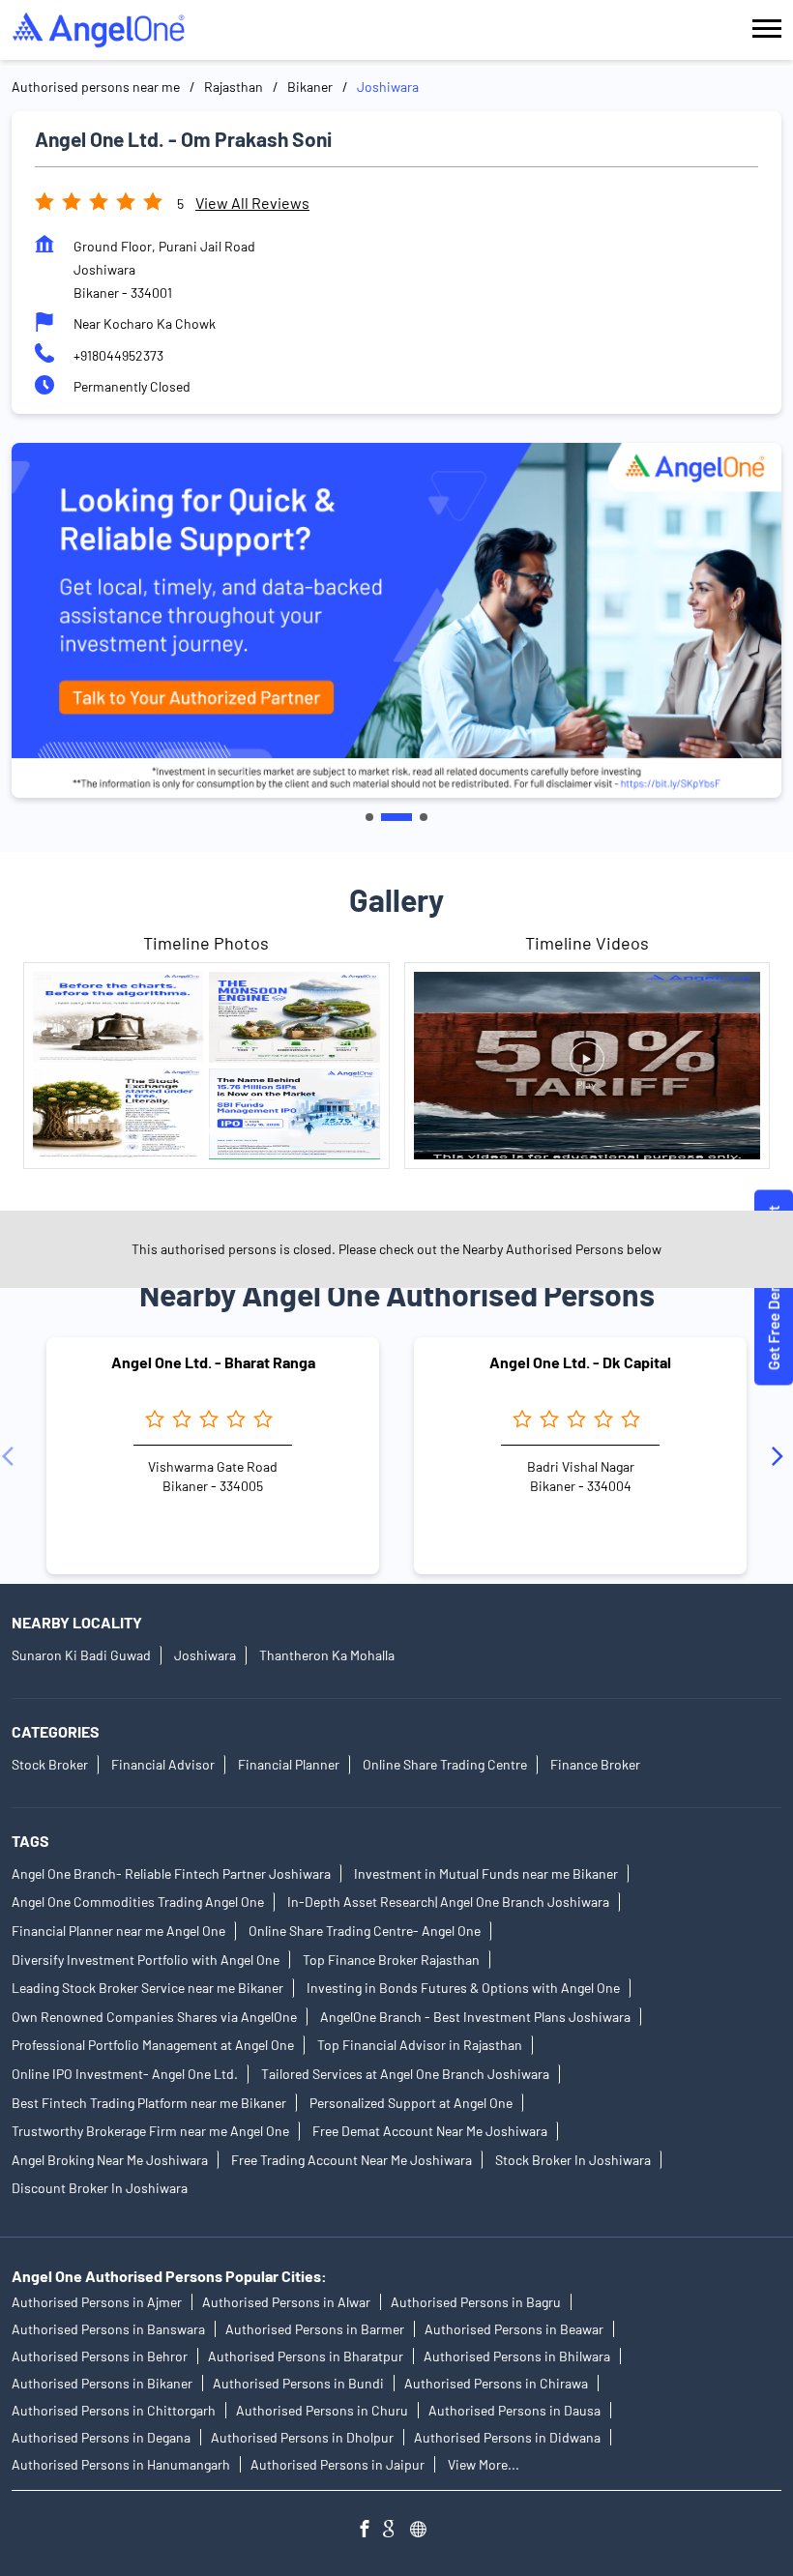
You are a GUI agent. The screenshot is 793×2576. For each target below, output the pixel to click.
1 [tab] (369, 817)
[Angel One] (99, 30)
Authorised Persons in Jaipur (338, 2464)
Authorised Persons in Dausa (514, 2410)
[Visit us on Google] (396, 2531)
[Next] (781, 1456)
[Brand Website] (424, 2531)
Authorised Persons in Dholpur (302, 2437)
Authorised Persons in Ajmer (97, 2302)
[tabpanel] (396, 620)
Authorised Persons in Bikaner (102, 2383)
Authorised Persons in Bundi (298, 2383)
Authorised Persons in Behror (100, 2356)
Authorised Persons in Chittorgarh (114, 2410)
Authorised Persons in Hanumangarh (121, 2464)
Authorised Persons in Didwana (507, 2437)
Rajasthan (234, 87)
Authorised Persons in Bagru (476, 2302)
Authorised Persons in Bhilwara (517, 2356)
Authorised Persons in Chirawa (496, 2383)
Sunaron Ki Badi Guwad (81, 1656)
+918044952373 (118, 355)
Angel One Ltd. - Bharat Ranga (213, 1362)
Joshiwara (205, 1656)
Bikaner (310, 87)
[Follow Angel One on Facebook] (369, 2531)
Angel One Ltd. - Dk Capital (580, 1362)
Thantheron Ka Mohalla (327, 1656)
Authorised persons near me (96, 87)
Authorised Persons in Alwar (286, 2302)
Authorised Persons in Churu (322, 2410)
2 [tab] (396, 817)
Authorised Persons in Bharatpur (306, 2356)
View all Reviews (252, 203)
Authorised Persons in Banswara (108, 2329)
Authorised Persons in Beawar (514, 2329)
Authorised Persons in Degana (101, 2437)
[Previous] (12, 1456)
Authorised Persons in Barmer (315, 2329)
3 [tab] (424, 817)
